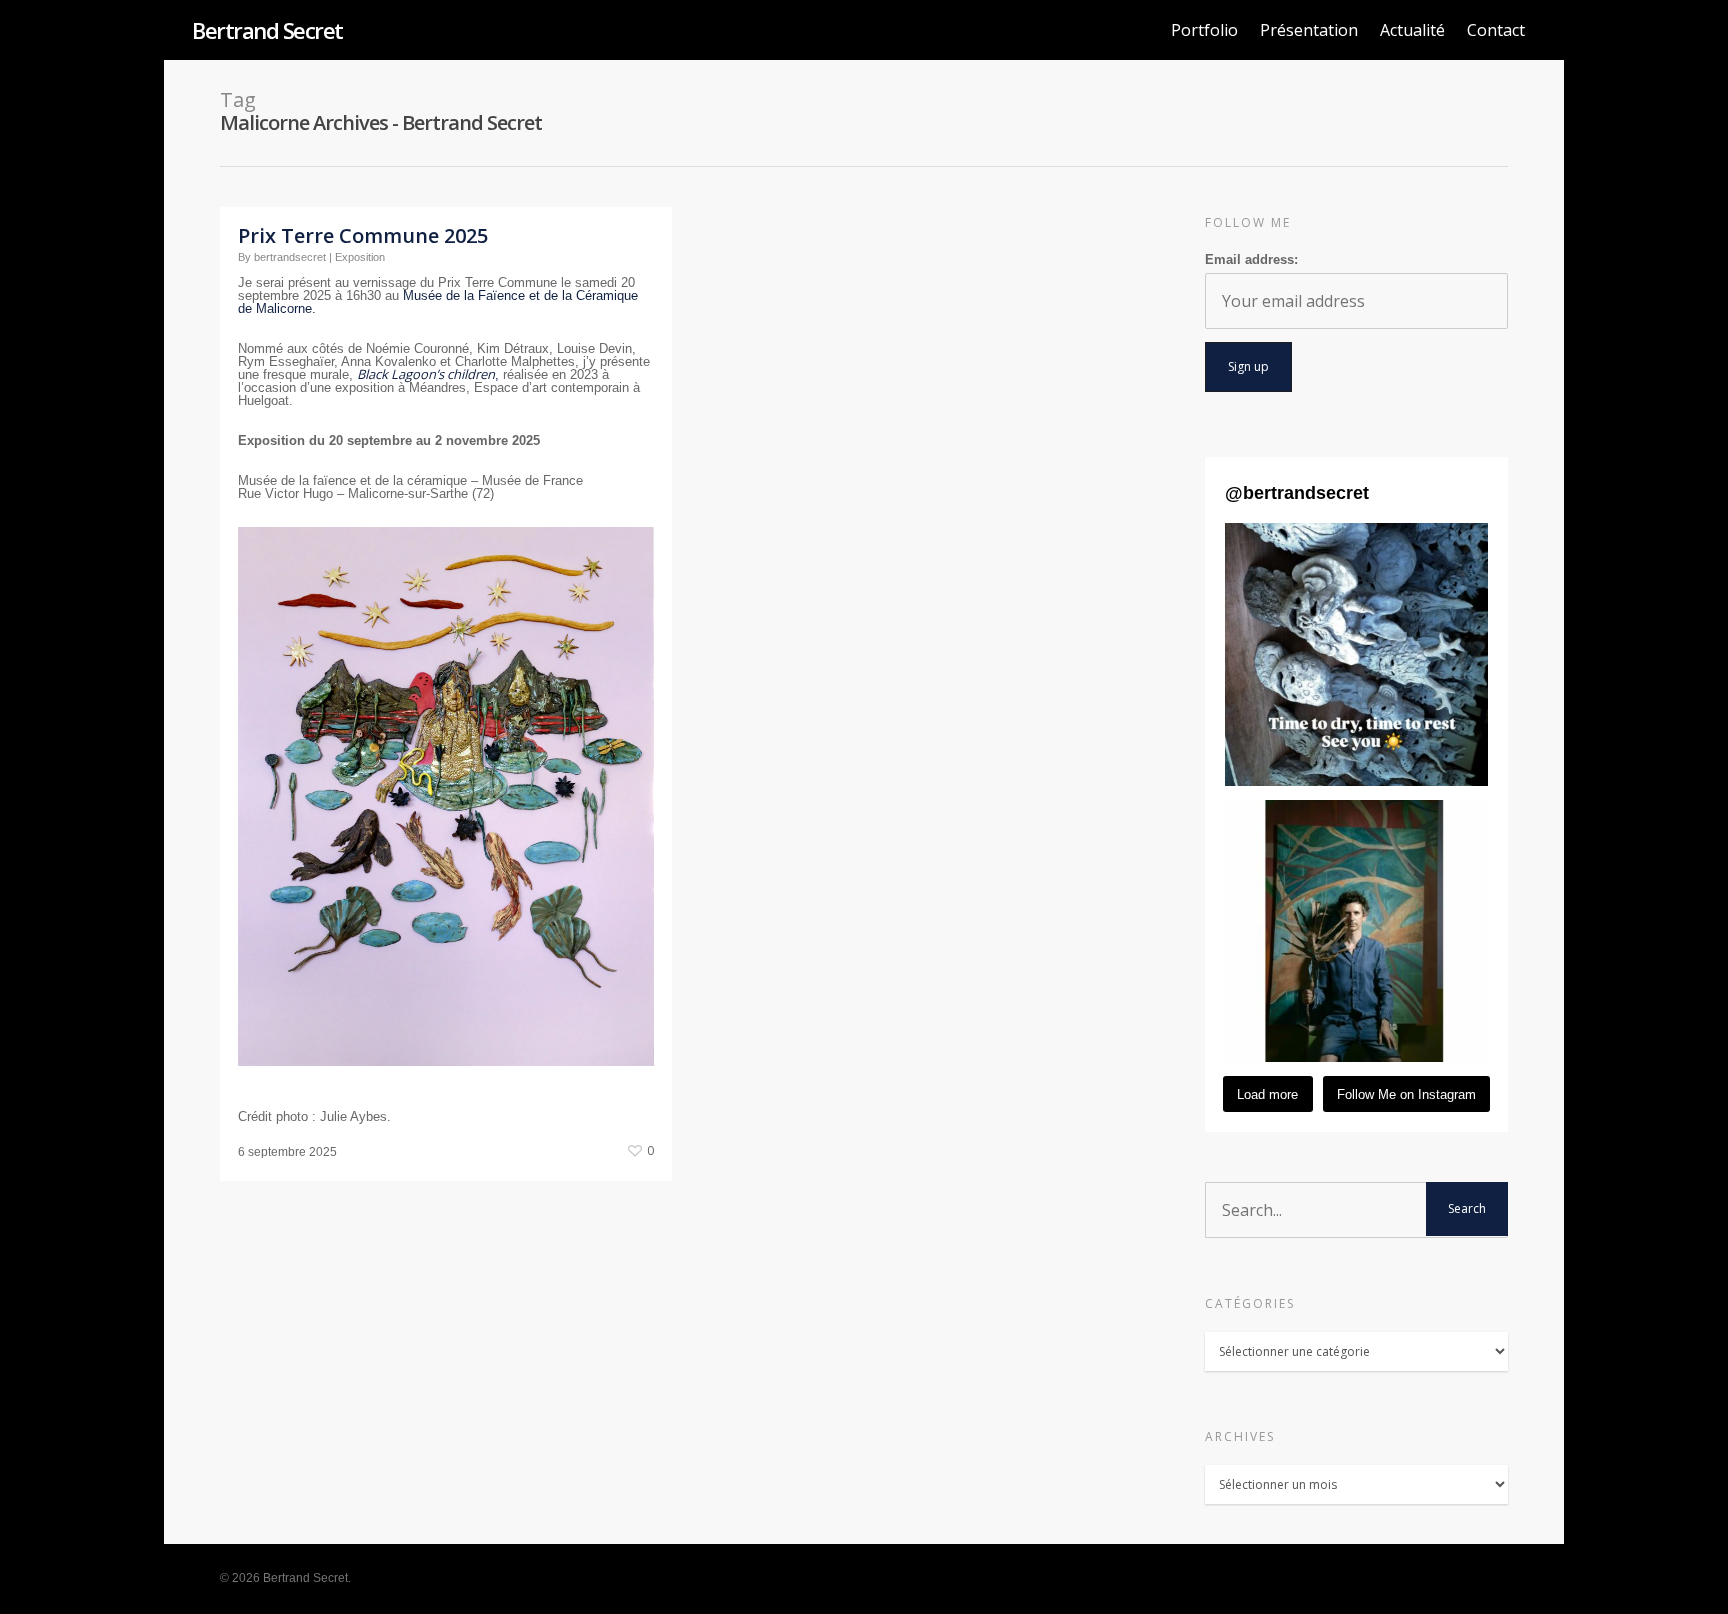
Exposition (360, 257)
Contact (1496, 30)
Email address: (1251, 259)
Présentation (1309, 30)
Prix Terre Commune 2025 (363, 235)
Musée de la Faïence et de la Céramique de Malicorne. (438, 302)
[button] (1356, 654)
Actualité (1412, 30)
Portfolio (1204, 30)
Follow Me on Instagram (1406, 1094)
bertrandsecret (290, 257)
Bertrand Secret (267, 30)
